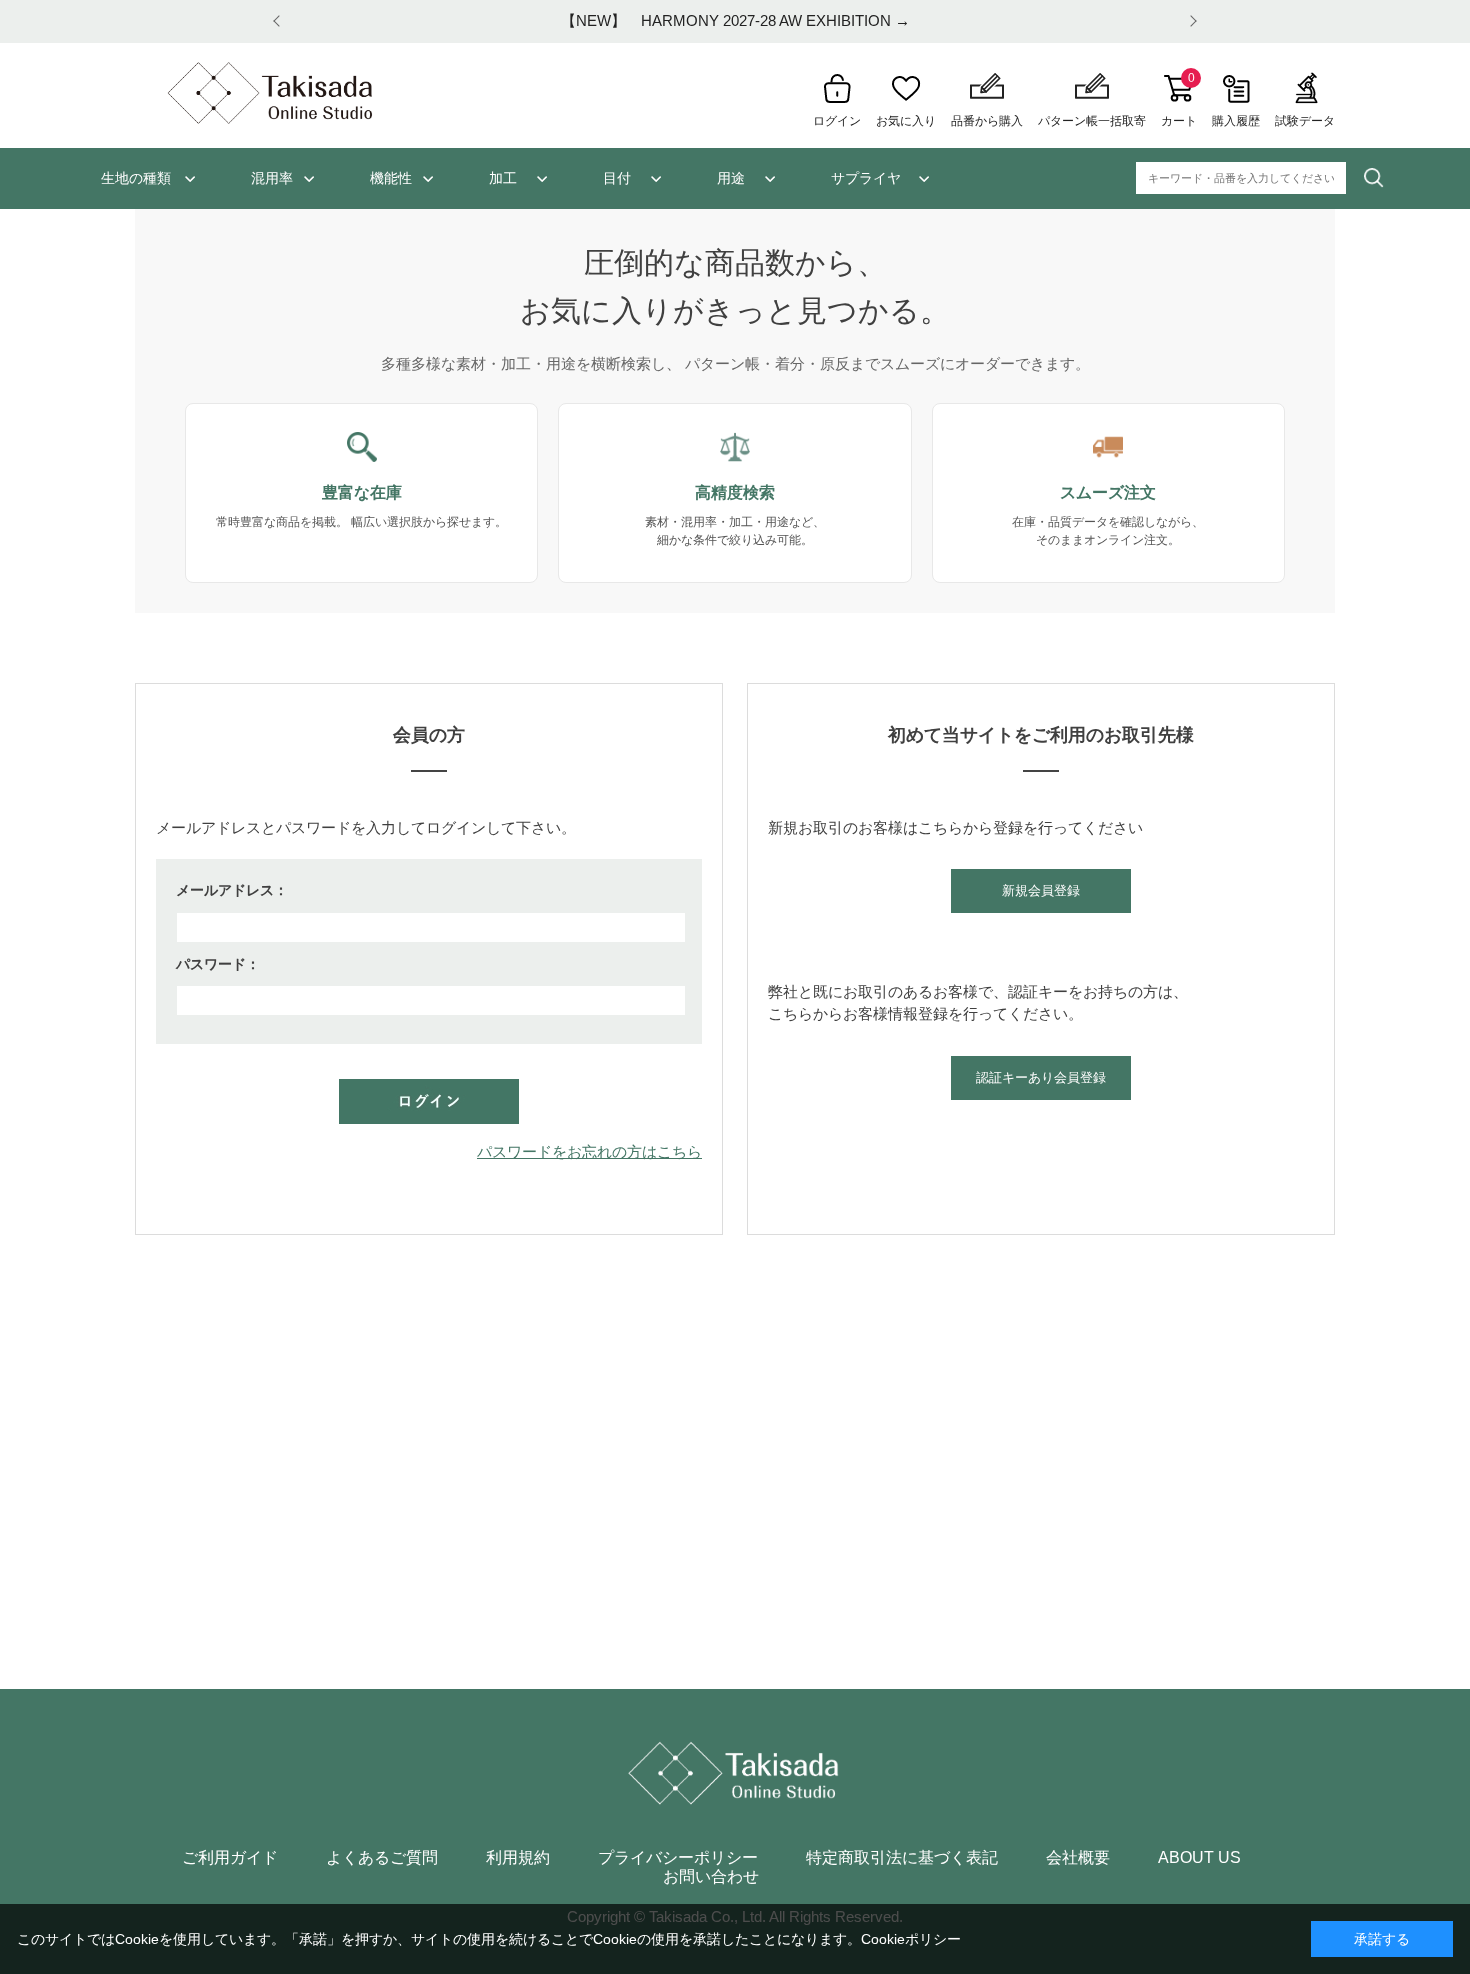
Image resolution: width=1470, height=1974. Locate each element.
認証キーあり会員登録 (1041, 1077)
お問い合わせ (711, 1877)
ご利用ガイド (230, 1858)
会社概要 (1078, 1858)
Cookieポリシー (911, 1939)
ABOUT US (1199, 1858)
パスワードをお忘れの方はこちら (589, 1151)
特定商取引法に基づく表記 (902, 1858)
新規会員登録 (1041, 890)
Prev (280, 21)
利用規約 (518, 1858)
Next (1190, 21)
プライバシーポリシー (678, 1858)
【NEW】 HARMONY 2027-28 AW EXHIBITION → (735, 20)
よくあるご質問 (382, 1858)
